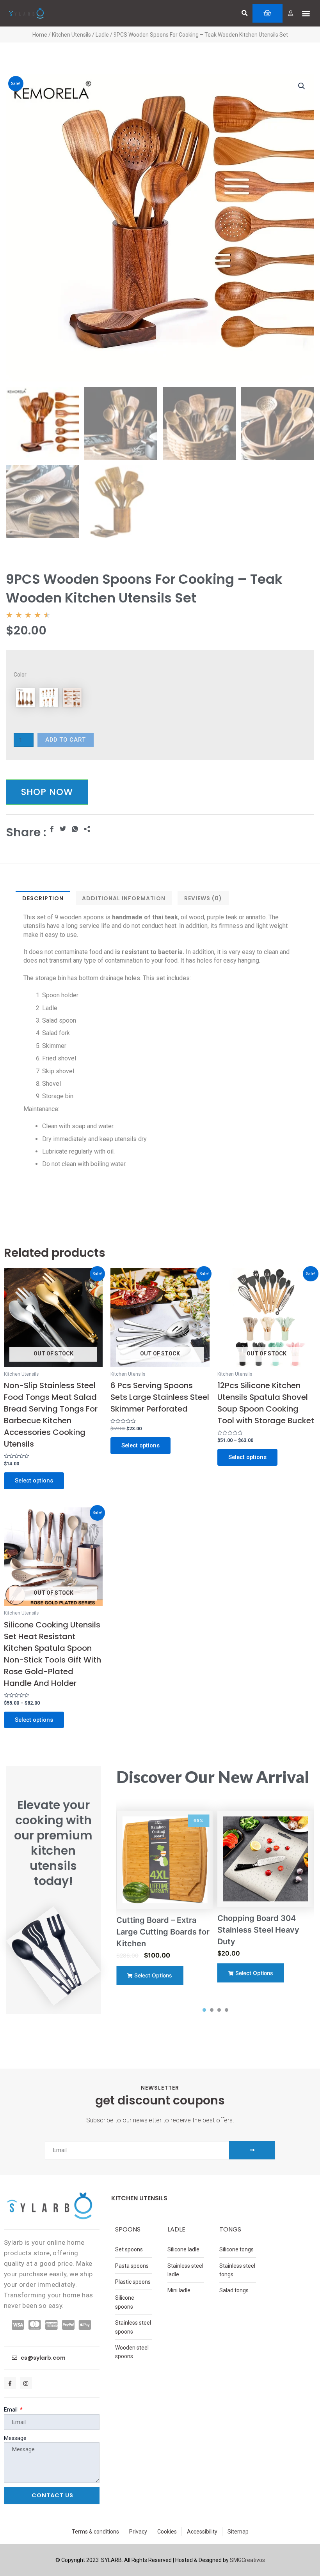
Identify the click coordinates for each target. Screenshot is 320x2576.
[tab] (43, 898)
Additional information (124, 898)
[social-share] (52, 829)
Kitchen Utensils (71, 35)
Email (11, 2410)
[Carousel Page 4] (227, 2010)
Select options (34, 1481)
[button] (244, 13)
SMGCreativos (247, 2560)
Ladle (102, 35)
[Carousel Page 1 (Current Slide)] (204, 2010)
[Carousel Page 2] (212, 2010)
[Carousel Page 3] (219, 2010)
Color (20, 675)
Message (15, 2438)
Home (40, 35)
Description (43, 898)
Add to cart (66, 740)
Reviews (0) (203, 898)
